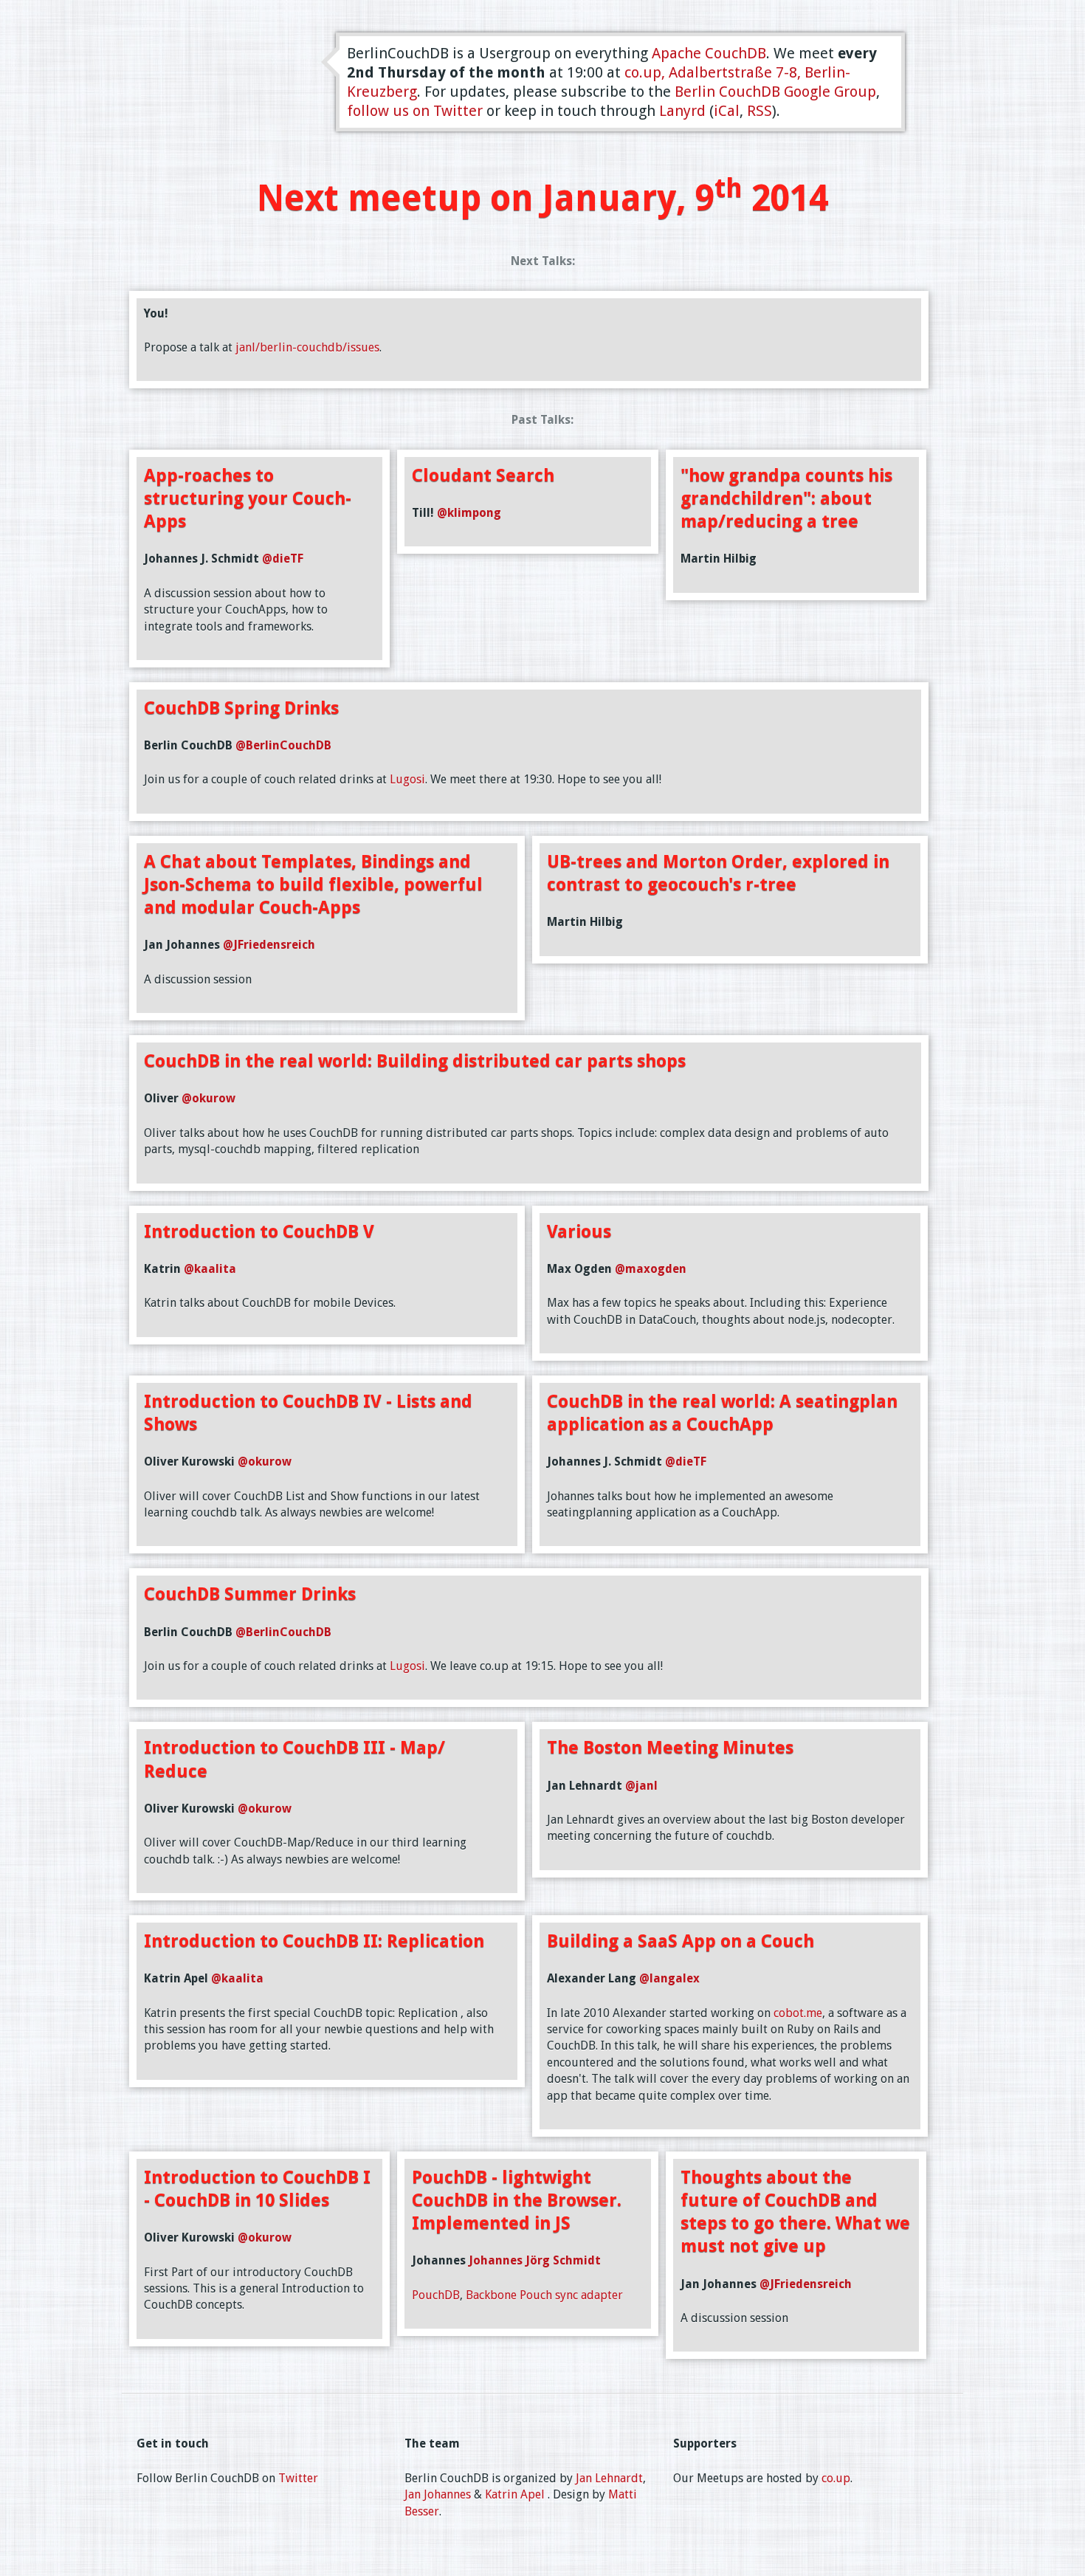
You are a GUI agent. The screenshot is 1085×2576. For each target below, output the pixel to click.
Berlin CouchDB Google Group (775, 92)
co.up (836, 2478)
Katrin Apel (515, 2494)
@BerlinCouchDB (283, 745)
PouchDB (436, 2295)
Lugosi (407, 779)
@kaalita (210, 1269)
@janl (641, 1786)
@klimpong (469, 513)
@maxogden (651, 1269)
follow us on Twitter (415, 111)
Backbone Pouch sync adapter (544, 2295)
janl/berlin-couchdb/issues (307, 347)
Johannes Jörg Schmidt (535, 2260)
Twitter (298, 2478)
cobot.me (798, 2013)
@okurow (209, 1098)
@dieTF (283, 559)
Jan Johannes (438, 2494)
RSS (759, 111)
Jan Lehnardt (609, 2478)
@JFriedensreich (269, 945)
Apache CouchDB (709, 53)
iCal (727, 111)
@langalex (669, 1978)
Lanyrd (682, 111)
